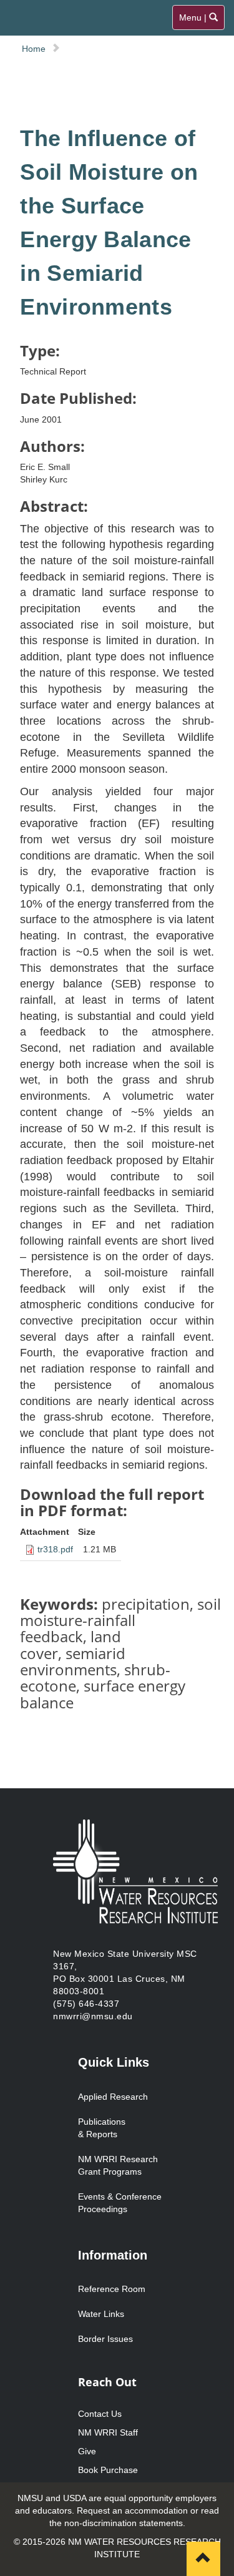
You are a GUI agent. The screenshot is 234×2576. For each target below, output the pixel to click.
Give (87, 2451)
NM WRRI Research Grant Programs (118, 2165)
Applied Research (113, 2097)
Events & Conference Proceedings (120, 2203)
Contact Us (100, 2414)
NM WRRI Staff (108, 2432)
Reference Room (112, 2289)
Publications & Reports (102, 2128)
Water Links (101, 2314)
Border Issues (105, 2339)
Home (34, 49)
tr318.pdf (55, 1549)
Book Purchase (108, 2470)
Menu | (199, 21)
